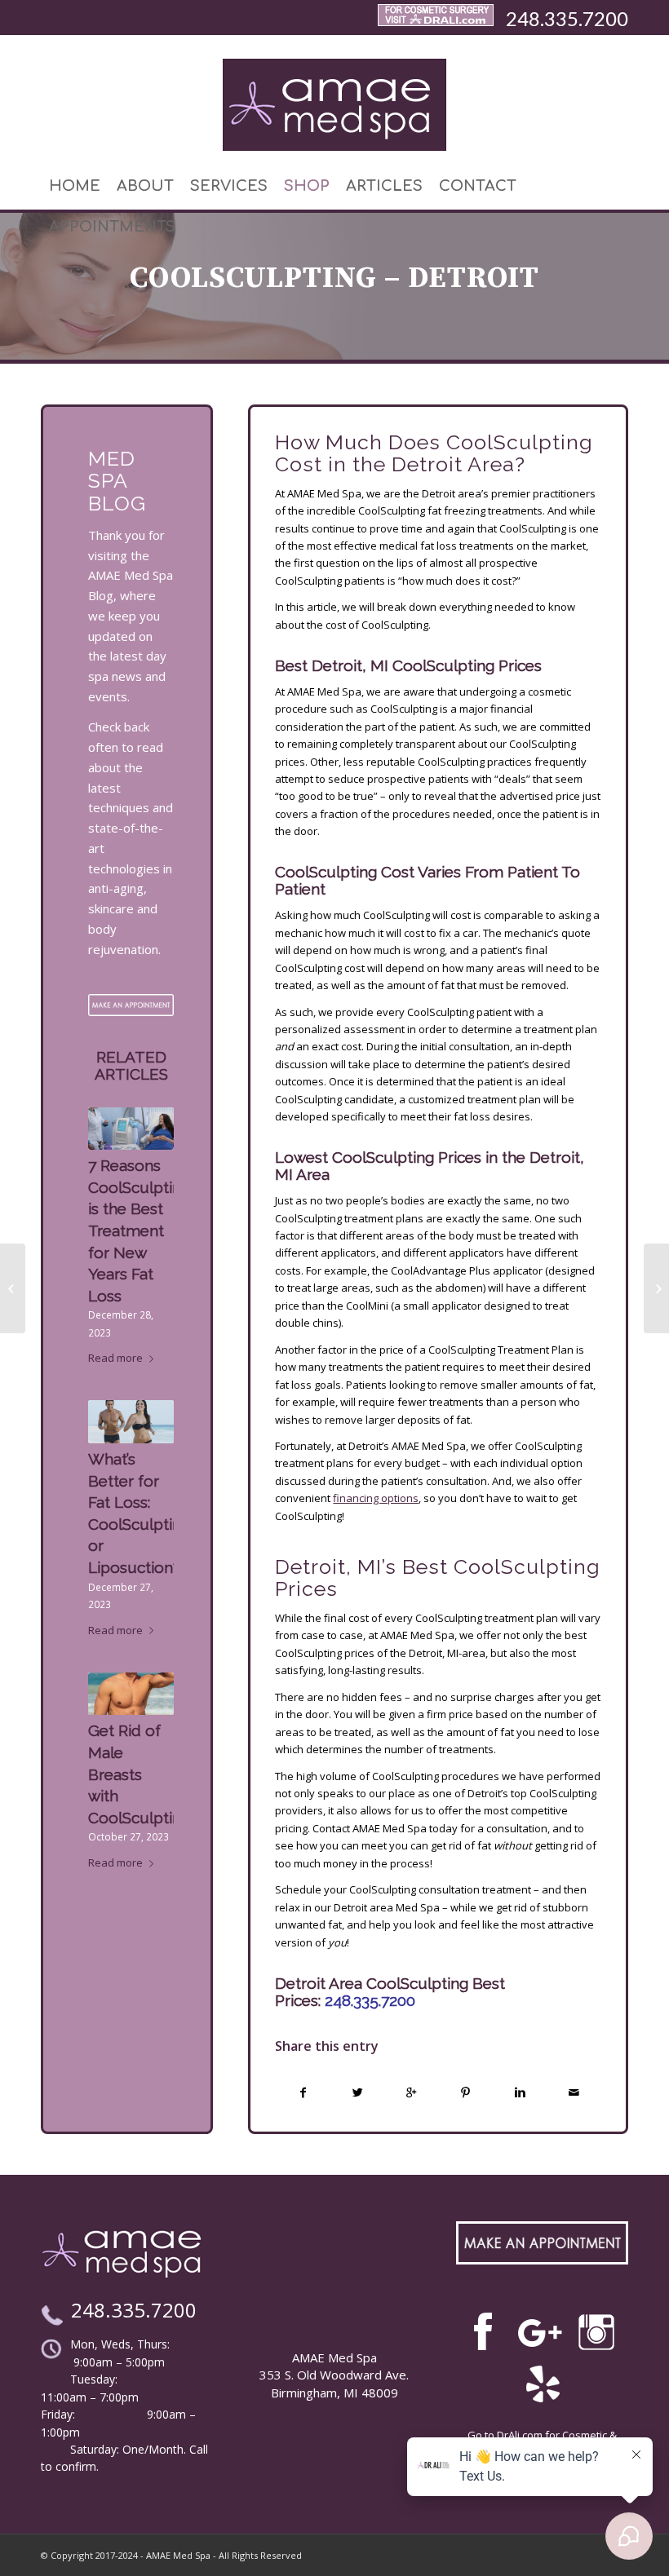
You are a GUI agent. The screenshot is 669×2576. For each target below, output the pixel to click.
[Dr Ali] (436, 18)
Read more (115, 1358)
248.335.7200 (567, 18)
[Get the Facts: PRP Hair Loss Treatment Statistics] (13, 1288)
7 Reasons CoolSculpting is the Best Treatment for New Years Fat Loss (139, 1231)
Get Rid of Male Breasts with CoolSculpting (139, 1774)
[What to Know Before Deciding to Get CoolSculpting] (656, 1288)
